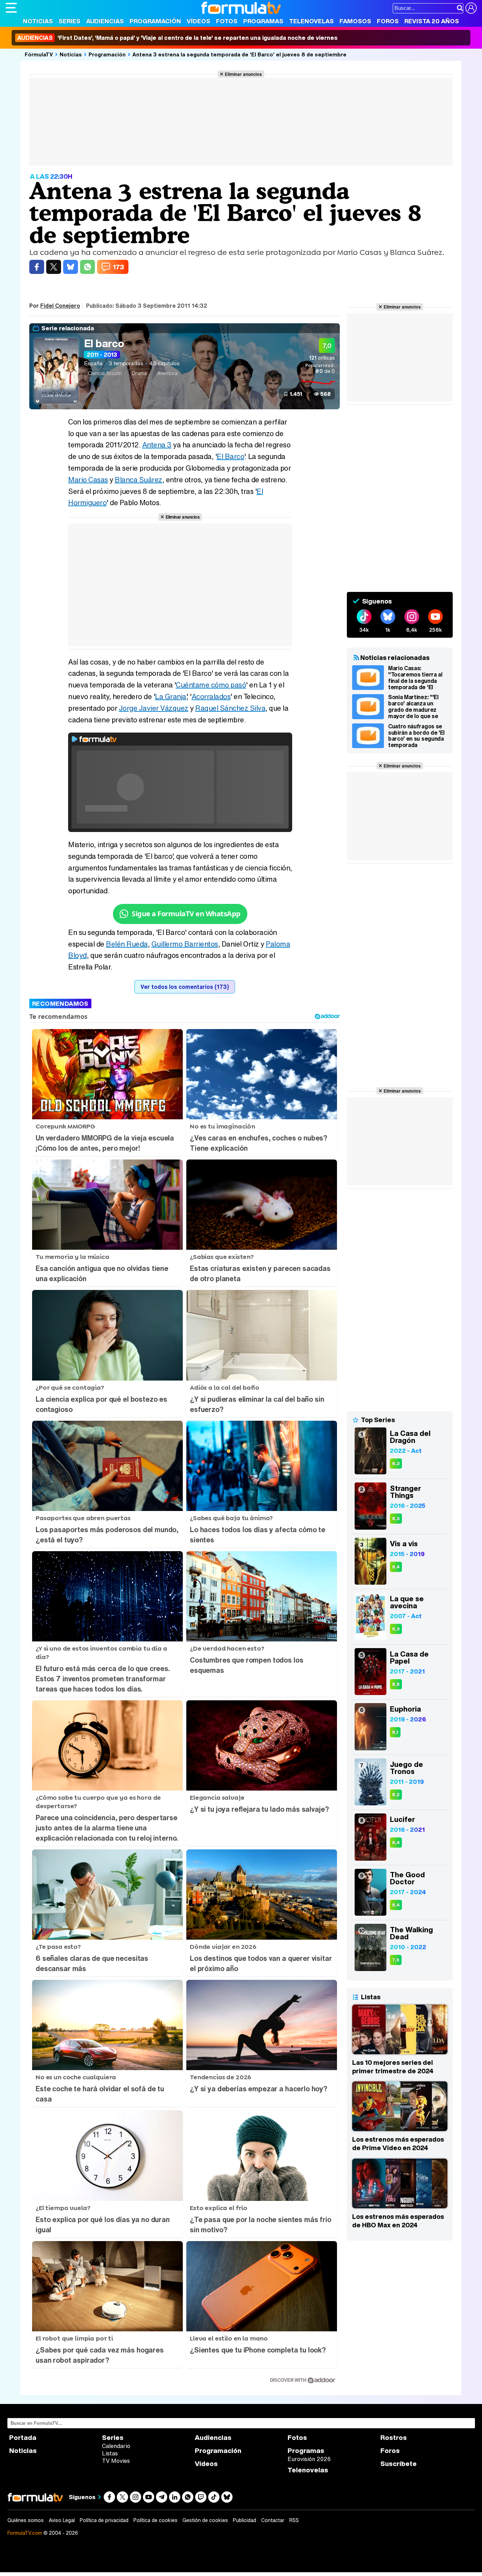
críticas (322, 358)
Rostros (394, 2438)
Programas (263, 21)
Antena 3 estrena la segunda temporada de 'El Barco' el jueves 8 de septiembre (239, 54)
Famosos (355, 21)
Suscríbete (399, 2464)
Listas (110, 2453)
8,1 (395, 1732)
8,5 (396, 1684)
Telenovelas (311, 21)
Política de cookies (155, 2520)
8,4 (396, 1567)
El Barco (230, 456)
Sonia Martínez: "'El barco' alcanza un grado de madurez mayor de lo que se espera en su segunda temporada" (417, 706)
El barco (104, 343)
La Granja (171, 696)
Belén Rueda (127, 944)
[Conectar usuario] (471, 8)
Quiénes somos (26, 2520)
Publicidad (245, 2520)
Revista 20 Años (432, 21)
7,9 (396, 1960)
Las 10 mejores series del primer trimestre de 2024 (393, 2067)
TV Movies (116, 2461)
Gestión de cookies (205, 2520)
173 (119, 267)
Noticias (38, 21)
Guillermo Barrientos (185, 944)
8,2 (396, 1795)
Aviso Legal (62, 2520)
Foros (388, 21)
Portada (23, 2438)
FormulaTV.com (25, 2533)
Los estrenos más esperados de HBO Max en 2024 (398, 2221)
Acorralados (211, 696)
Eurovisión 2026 (309, 2459)
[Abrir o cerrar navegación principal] (11, 8)
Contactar (273, 2520)
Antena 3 (157, 445)
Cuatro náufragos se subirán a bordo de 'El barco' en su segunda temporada (416, 736)
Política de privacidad (104, 2520)
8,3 (396, 1464)
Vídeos (198, 21)
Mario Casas (88, 480)
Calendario (116, 2446)
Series (70, 21)
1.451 (296, 394)
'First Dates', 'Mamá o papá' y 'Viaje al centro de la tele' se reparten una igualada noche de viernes (177, 38)
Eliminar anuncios (243, 74)
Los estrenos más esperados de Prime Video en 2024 (398, 2143)
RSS (294, 2520)
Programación (155, 21)
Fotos (227, 21)
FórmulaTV (39, 54)
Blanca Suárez (138, 480)
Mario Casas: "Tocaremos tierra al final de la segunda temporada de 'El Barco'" (415, 678)
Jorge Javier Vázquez (154, 708)
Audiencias (105, 21)
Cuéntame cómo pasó (211, 685)
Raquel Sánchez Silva (230, 708)
